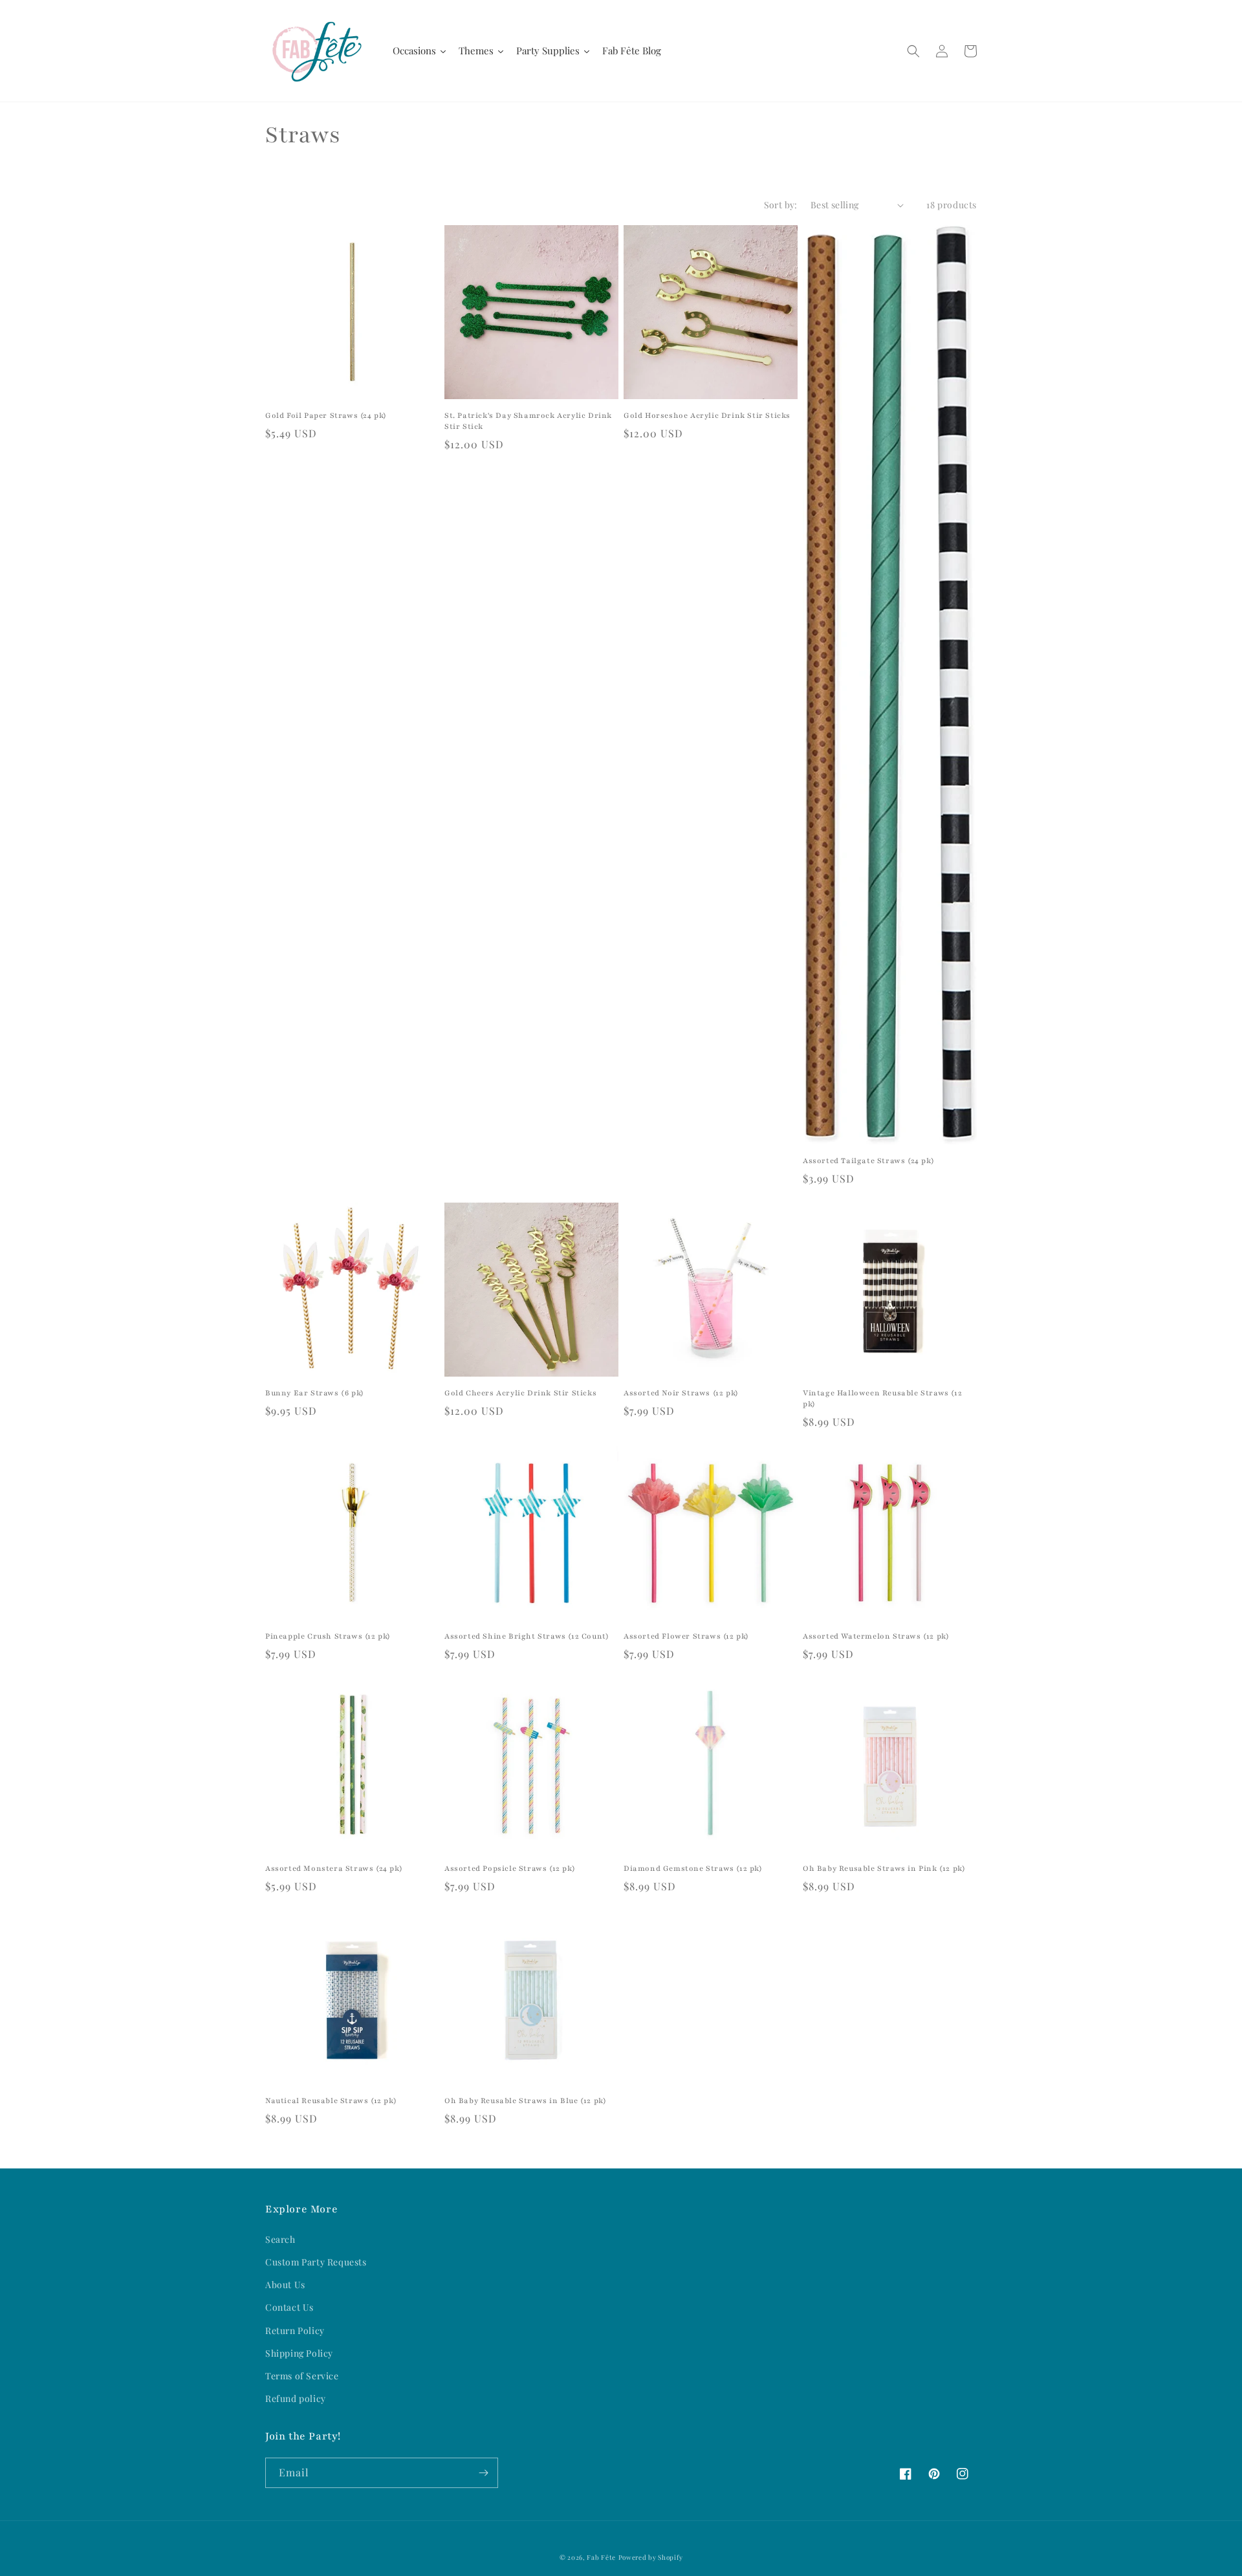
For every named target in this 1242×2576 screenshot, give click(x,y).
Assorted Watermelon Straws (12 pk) (876, 1636)
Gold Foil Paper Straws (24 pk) (326, 415)
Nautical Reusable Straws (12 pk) (331, 2101)
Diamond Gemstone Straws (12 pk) (693, 1868)
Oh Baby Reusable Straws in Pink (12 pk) (884, 1868)
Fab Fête (601, 2557)
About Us (285, 2285)
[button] (913, 51)
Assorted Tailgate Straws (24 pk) (868, 1161)
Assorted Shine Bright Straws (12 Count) (527, 1636)
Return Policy (295, 2330)
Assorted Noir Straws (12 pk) (681, 1393)
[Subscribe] (483, 2473)
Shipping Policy (299, 2353)
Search (280, 2239)
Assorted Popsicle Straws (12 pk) (510, 1868)
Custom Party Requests (316, 2262)
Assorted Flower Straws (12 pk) (686, 1636)
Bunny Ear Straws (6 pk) (315, 1393)
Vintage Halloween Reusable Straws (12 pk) (882, 1398)
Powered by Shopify (651, 2557)
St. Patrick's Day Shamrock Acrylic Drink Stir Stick (528, 421)
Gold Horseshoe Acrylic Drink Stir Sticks (707, 415)
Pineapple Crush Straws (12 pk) (328, 1636)
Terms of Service (302, 2376)
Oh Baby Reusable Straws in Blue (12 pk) (525, 2101)
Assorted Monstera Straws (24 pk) (334, 1868)
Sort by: (781, 205)
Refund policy (296, 2398)
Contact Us (289, 2307)
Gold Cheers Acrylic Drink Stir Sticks (520, 1393)
